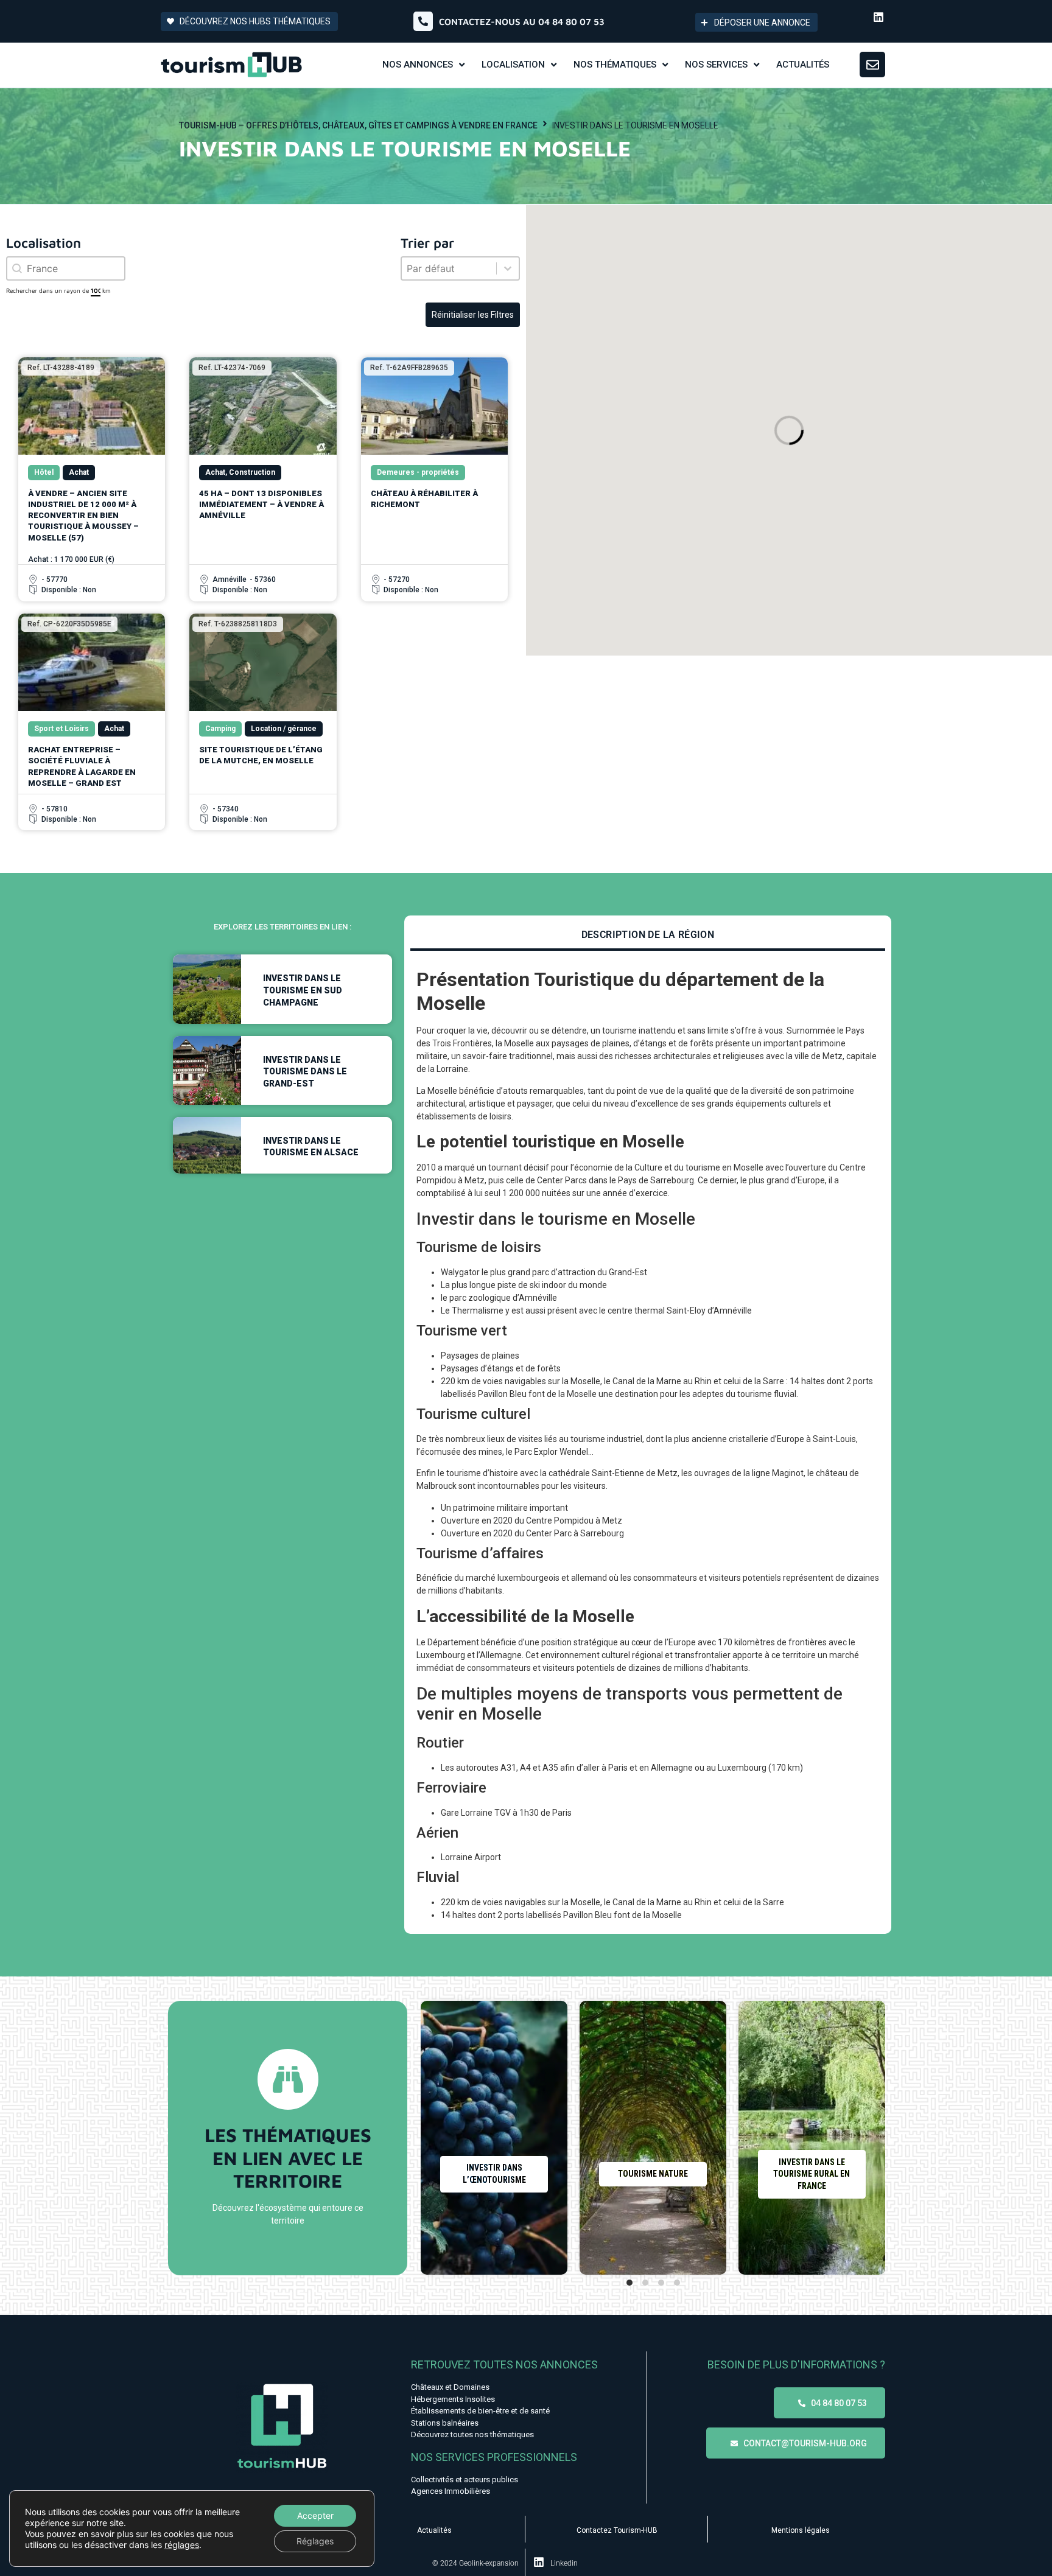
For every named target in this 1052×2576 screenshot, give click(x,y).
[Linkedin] (878, 17)
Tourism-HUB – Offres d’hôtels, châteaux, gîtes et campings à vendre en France (358, 125)
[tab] (648, 936)
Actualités (434, 2530)
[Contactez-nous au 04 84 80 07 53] (423, 21)
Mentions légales (801, 2530)
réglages (182, 2545)
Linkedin (564, 2563)
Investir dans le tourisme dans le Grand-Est (305, 1072)
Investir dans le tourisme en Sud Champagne (303, 990)
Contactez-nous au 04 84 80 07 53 (522, 22)
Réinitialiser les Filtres (473, 315)
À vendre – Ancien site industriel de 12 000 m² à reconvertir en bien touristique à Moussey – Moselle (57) (83, 516)
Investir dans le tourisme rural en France (812, 2174)
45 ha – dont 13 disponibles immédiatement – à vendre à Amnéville (261, 504)
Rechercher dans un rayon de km (58, 290)
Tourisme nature (653, 2174)
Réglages (315, 2541)
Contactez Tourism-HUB (617, 2530)
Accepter (315, 2515)
